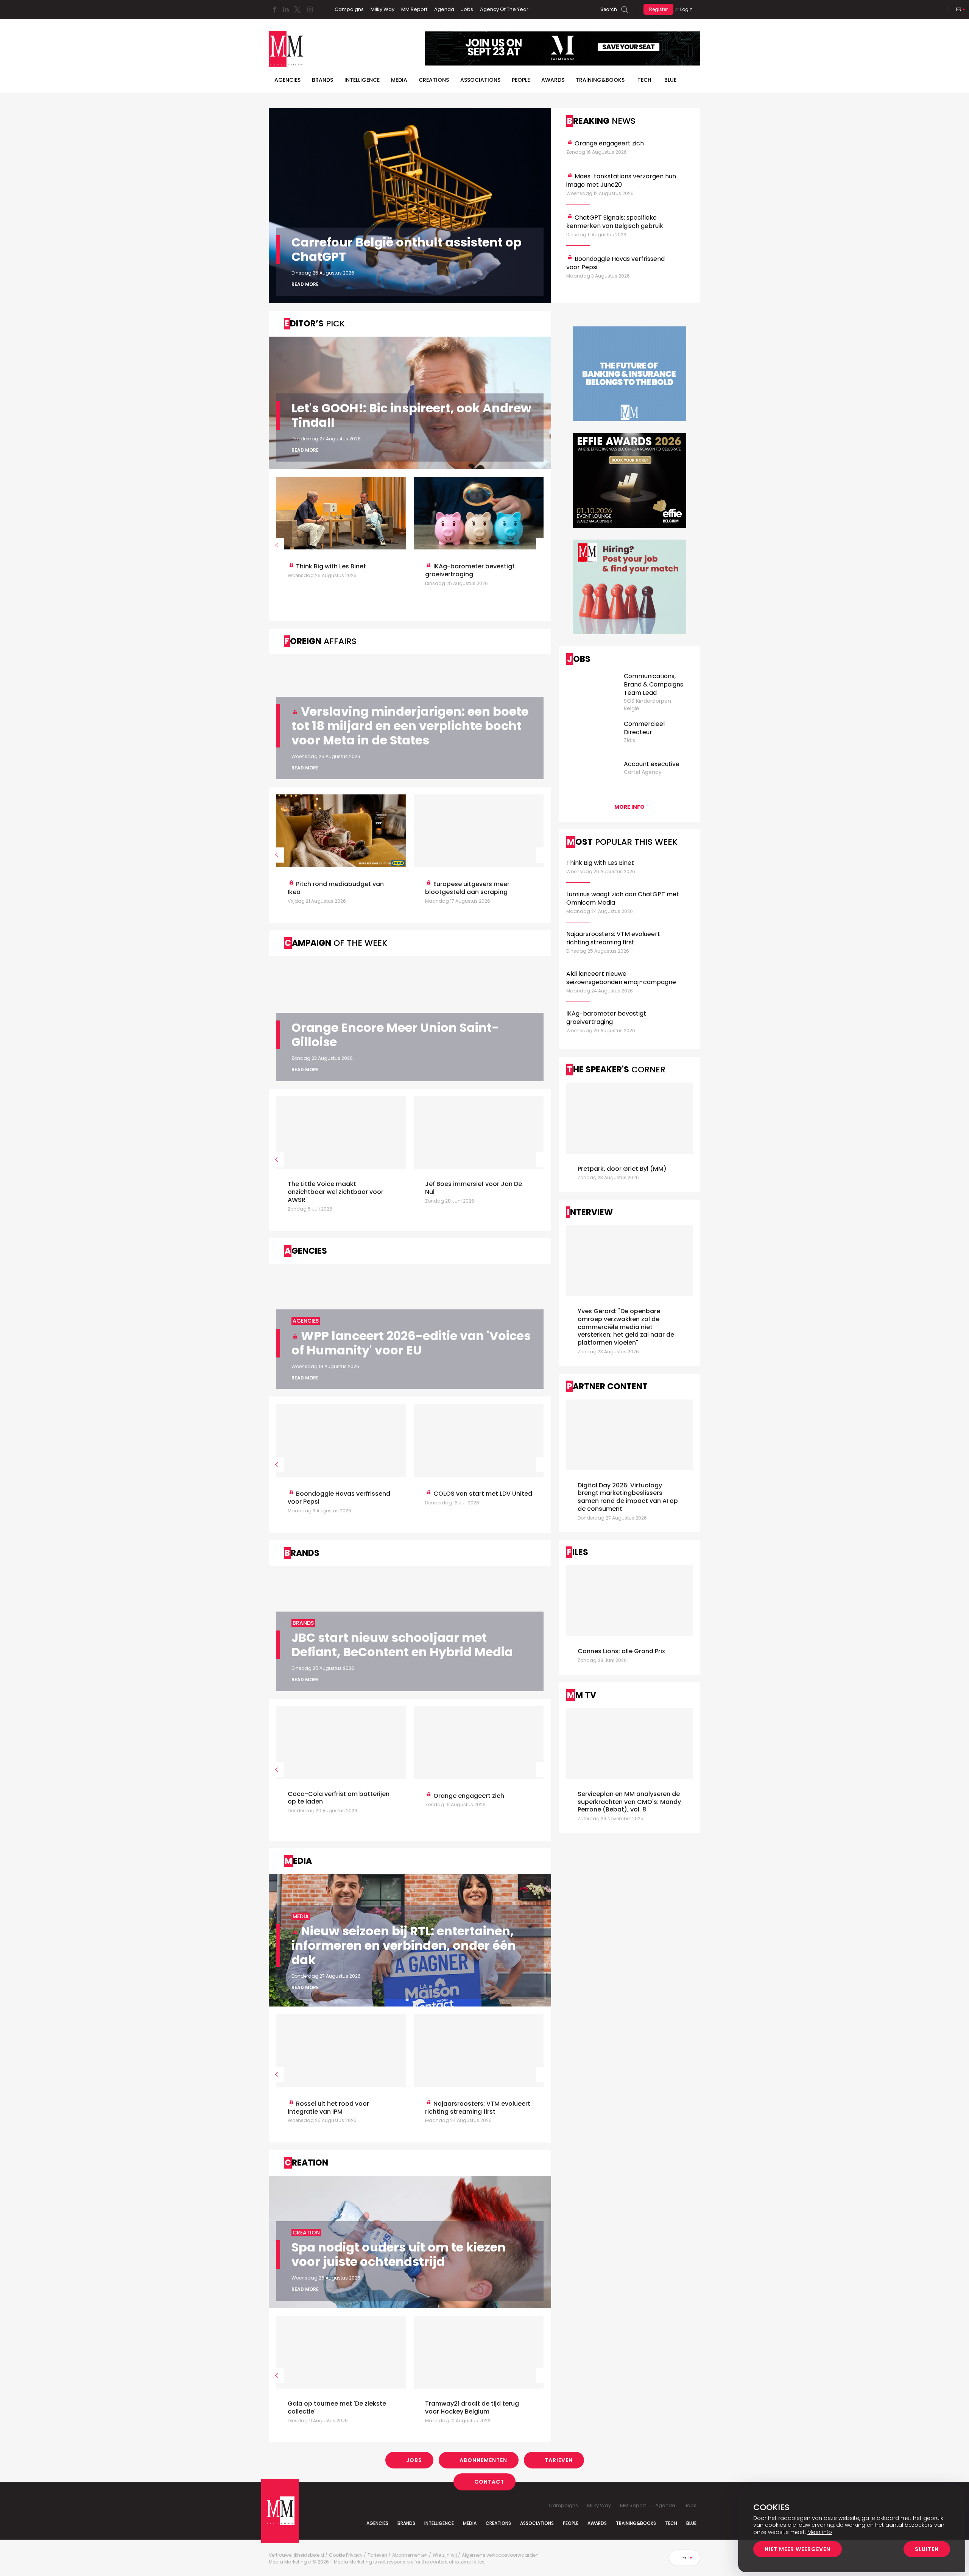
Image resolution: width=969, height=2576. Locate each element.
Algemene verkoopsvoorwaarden (500, 2555)
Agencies (287, 80)
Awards (553, 80)
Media (399, 80)
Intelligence (362, 80)
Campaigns (349, 9)
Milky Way (382, 9)
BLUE (670, 80)
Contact (489, 2482)
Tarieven (559, 2460)
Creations (434, 80)
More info (629, 807)
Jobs (467, 9)
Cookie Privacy (346, 2555)
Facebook (274, 9)
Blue (691, 2523)
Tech (644, 80)
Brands (322, 80)
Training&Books (636, 2523)
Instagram (310, 9)
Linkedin (286, 9)
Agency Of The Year (504, 9)
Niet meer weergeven (798, 2549)
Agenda (444, 9)
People (521, 80)
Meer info (820, 2532)
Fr (959, 9)
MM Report (414, 9)
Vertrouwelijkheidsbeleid (296, 2555)
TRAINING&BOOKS (600, 80)
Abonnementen (483, 2460)
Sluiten (927, 2549)
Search (609, 9)
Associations (480, 80)
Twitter (297, 9)
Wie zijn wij (445, 2555)
